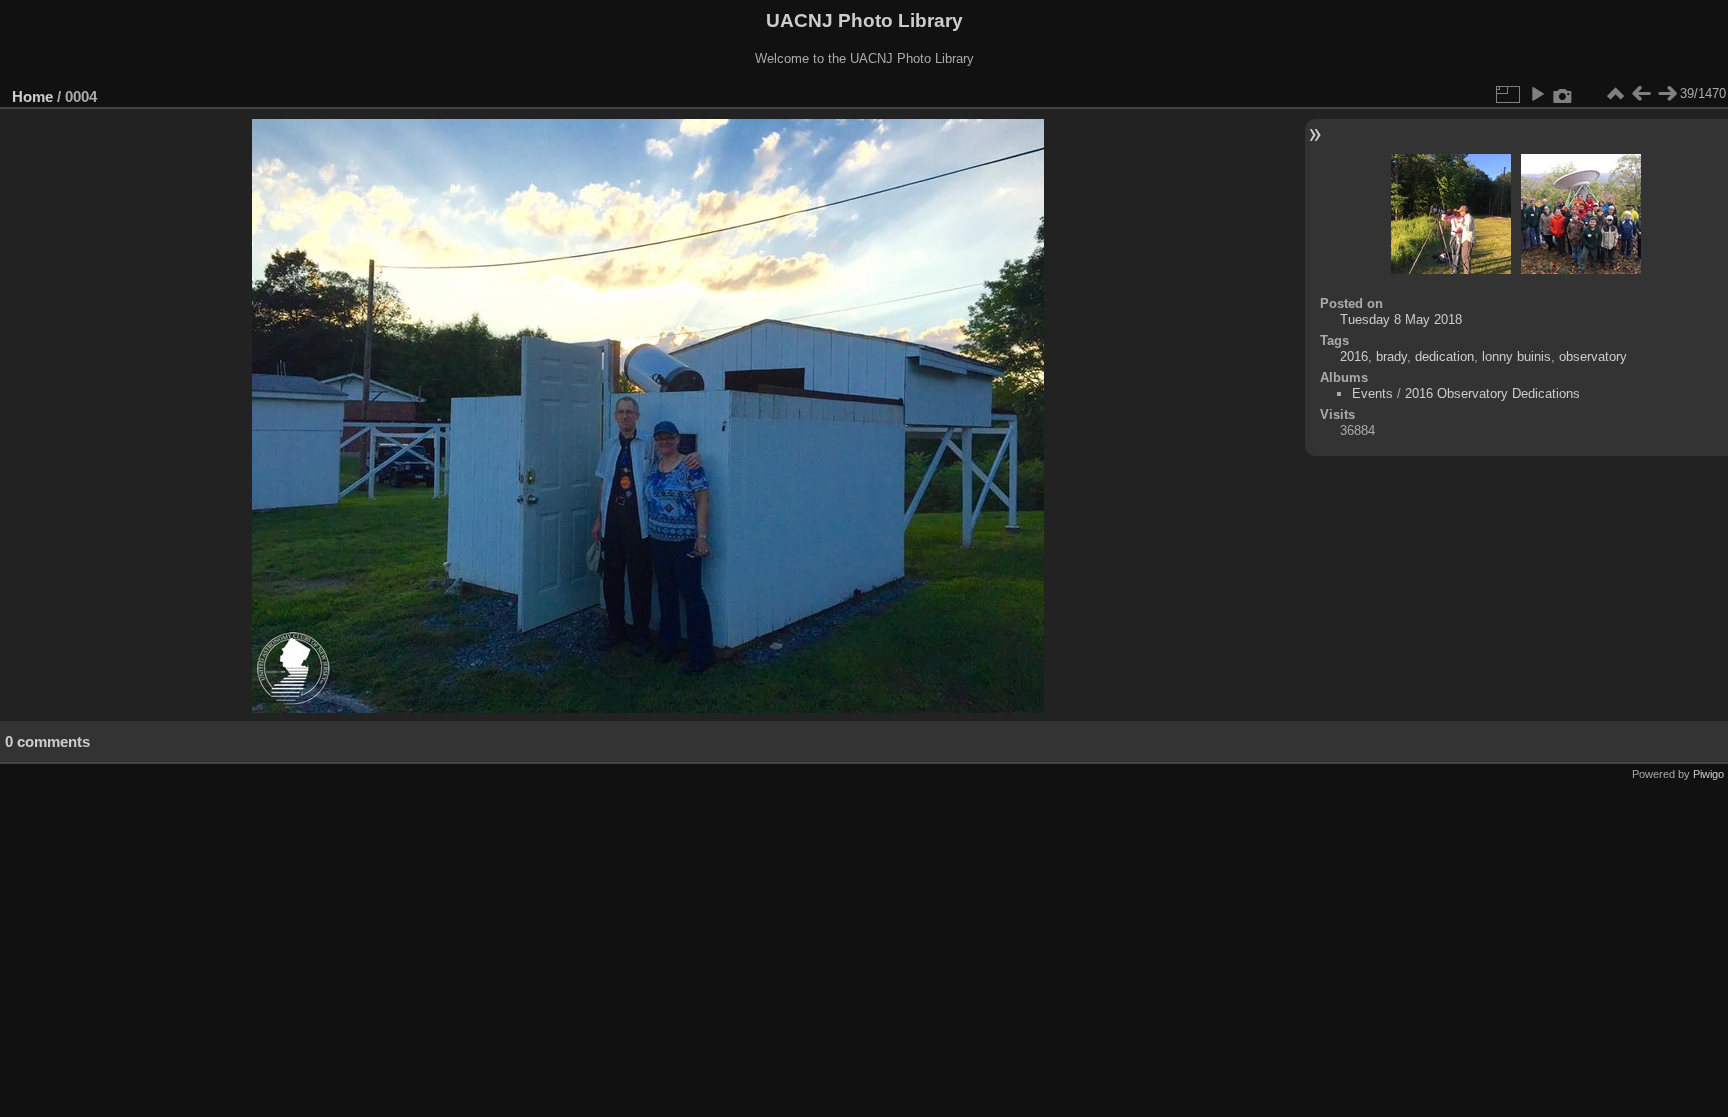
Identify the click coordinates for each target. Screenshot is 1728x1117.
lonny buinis (1516, 356)
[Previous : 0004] (1641, 94)
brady (1391, 356)
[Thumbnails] (1615, 94)
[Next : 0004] (1667, 94)
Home (32, 96)
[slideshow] (1537, 94)
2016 (1354, 356)
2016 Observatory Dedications (1492, 393)
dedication (1444, 356)
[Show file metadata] (1563, 94)
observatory (1593, 356)
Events (1372, 393)
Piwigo (1708, 774)
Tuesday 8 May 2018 (1401, 319)
